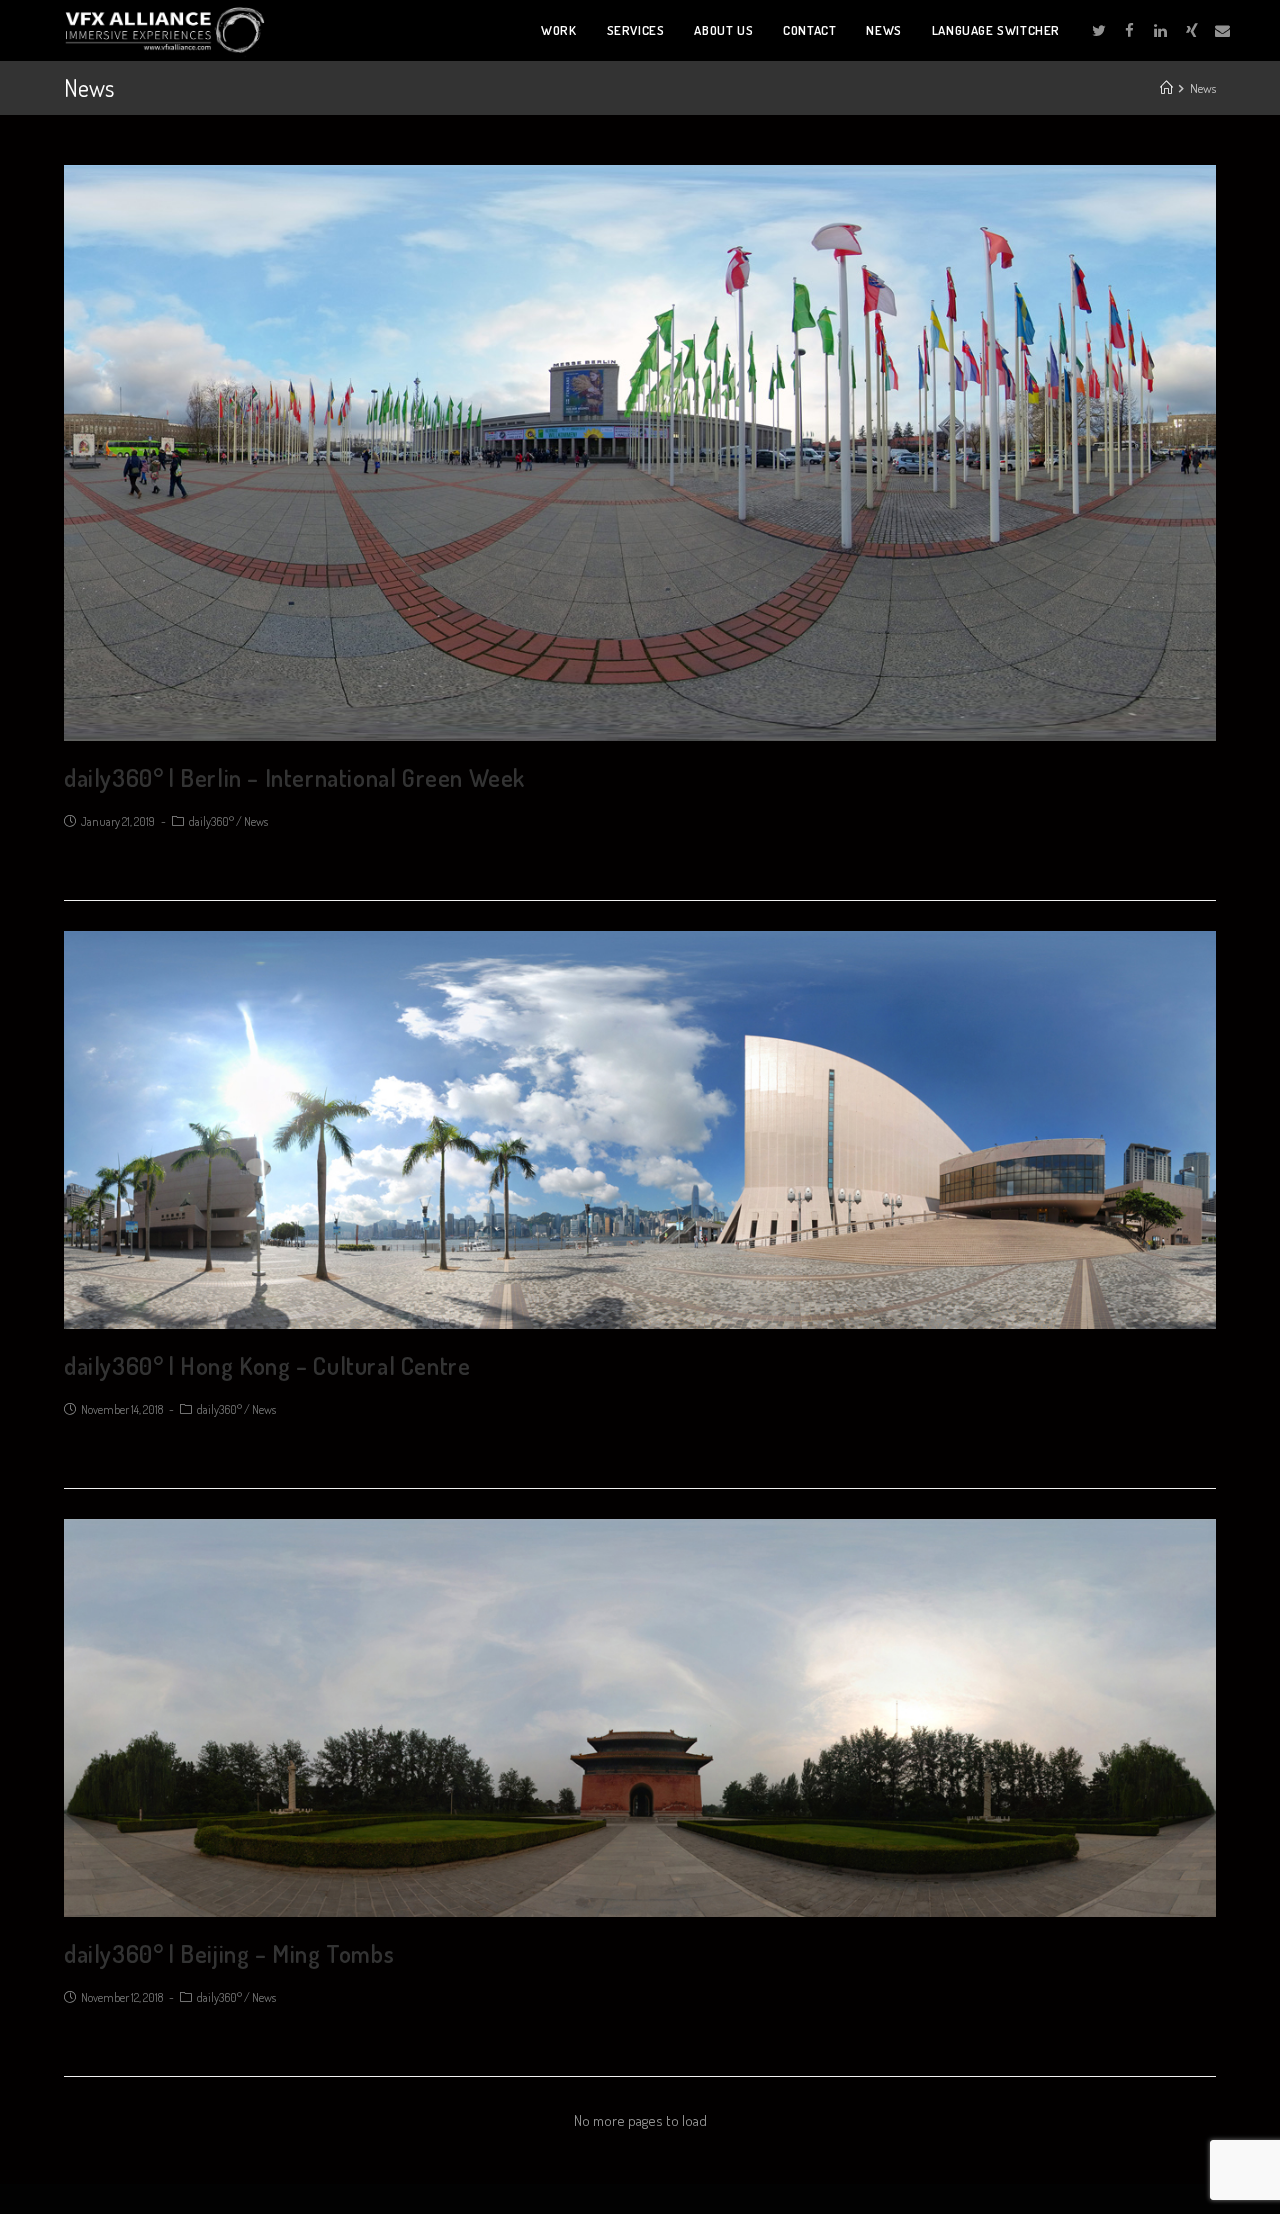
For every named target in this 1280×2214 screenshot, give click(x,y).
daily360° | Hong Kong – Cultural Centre (267, 1365)
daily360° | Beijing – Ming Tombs (229, 1953)
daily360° (211, 821)
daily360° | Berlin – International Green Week (294, 777)
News (256, 821)
